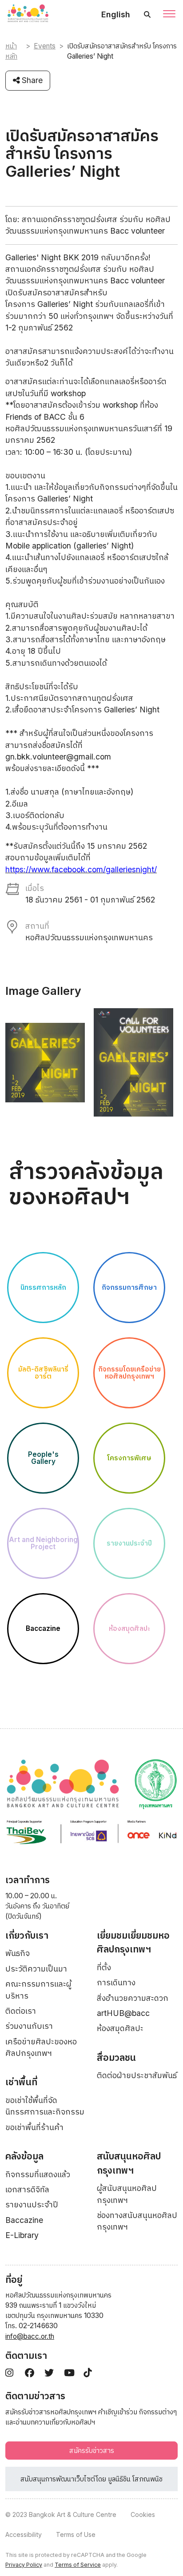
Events (45, 46)
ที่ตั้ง (104, 1967)
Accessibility (24, 2534)
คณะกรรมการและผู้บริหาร (38, 1990)
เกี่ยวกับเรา (27, 1935)
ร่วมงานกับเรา (29, 2026)
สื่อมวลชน (116, 2057)
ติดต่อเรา (21, 2011)
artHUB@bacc (123, 2013)
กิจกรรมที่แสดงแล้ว (38, 2174)
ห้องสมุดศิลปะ (120, 2028)
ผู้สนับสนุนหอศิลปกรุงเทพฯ (127, 2194)
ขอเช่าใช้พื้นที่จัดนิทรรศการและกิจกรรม (45, 2106)
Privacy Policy (24, 2565)
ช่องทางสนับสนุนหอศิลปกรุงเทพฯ (137, 2221)
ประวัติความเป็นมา (36, 1969)
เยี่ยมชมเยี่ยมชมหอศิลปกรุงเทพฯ (133, 1942)
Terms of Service (78, 2565)
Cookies (143, 2514)
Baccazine (24, 2220)
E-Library (22, 2235)
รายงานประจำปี (32, 2204)
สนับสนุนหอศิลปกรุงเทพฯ (129, 2163)
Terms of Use (76, 2534)
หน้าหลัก (11, 51)
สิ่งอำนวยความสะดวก (133, 1998)
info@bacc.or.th (30, 2336)
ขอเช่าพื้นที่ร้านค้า (34, 2127)
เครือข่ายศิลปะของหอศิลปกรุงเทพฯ (41, 2047)
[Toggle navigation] (169, 15)
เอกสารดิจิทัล (27, 2189)
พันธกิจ (18, 1953)
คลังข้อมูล (24, 2156)
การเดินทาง (116, 1982)
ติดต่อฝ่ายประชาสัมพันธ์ (137, 2075)
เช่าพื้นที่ (21, 2082)
